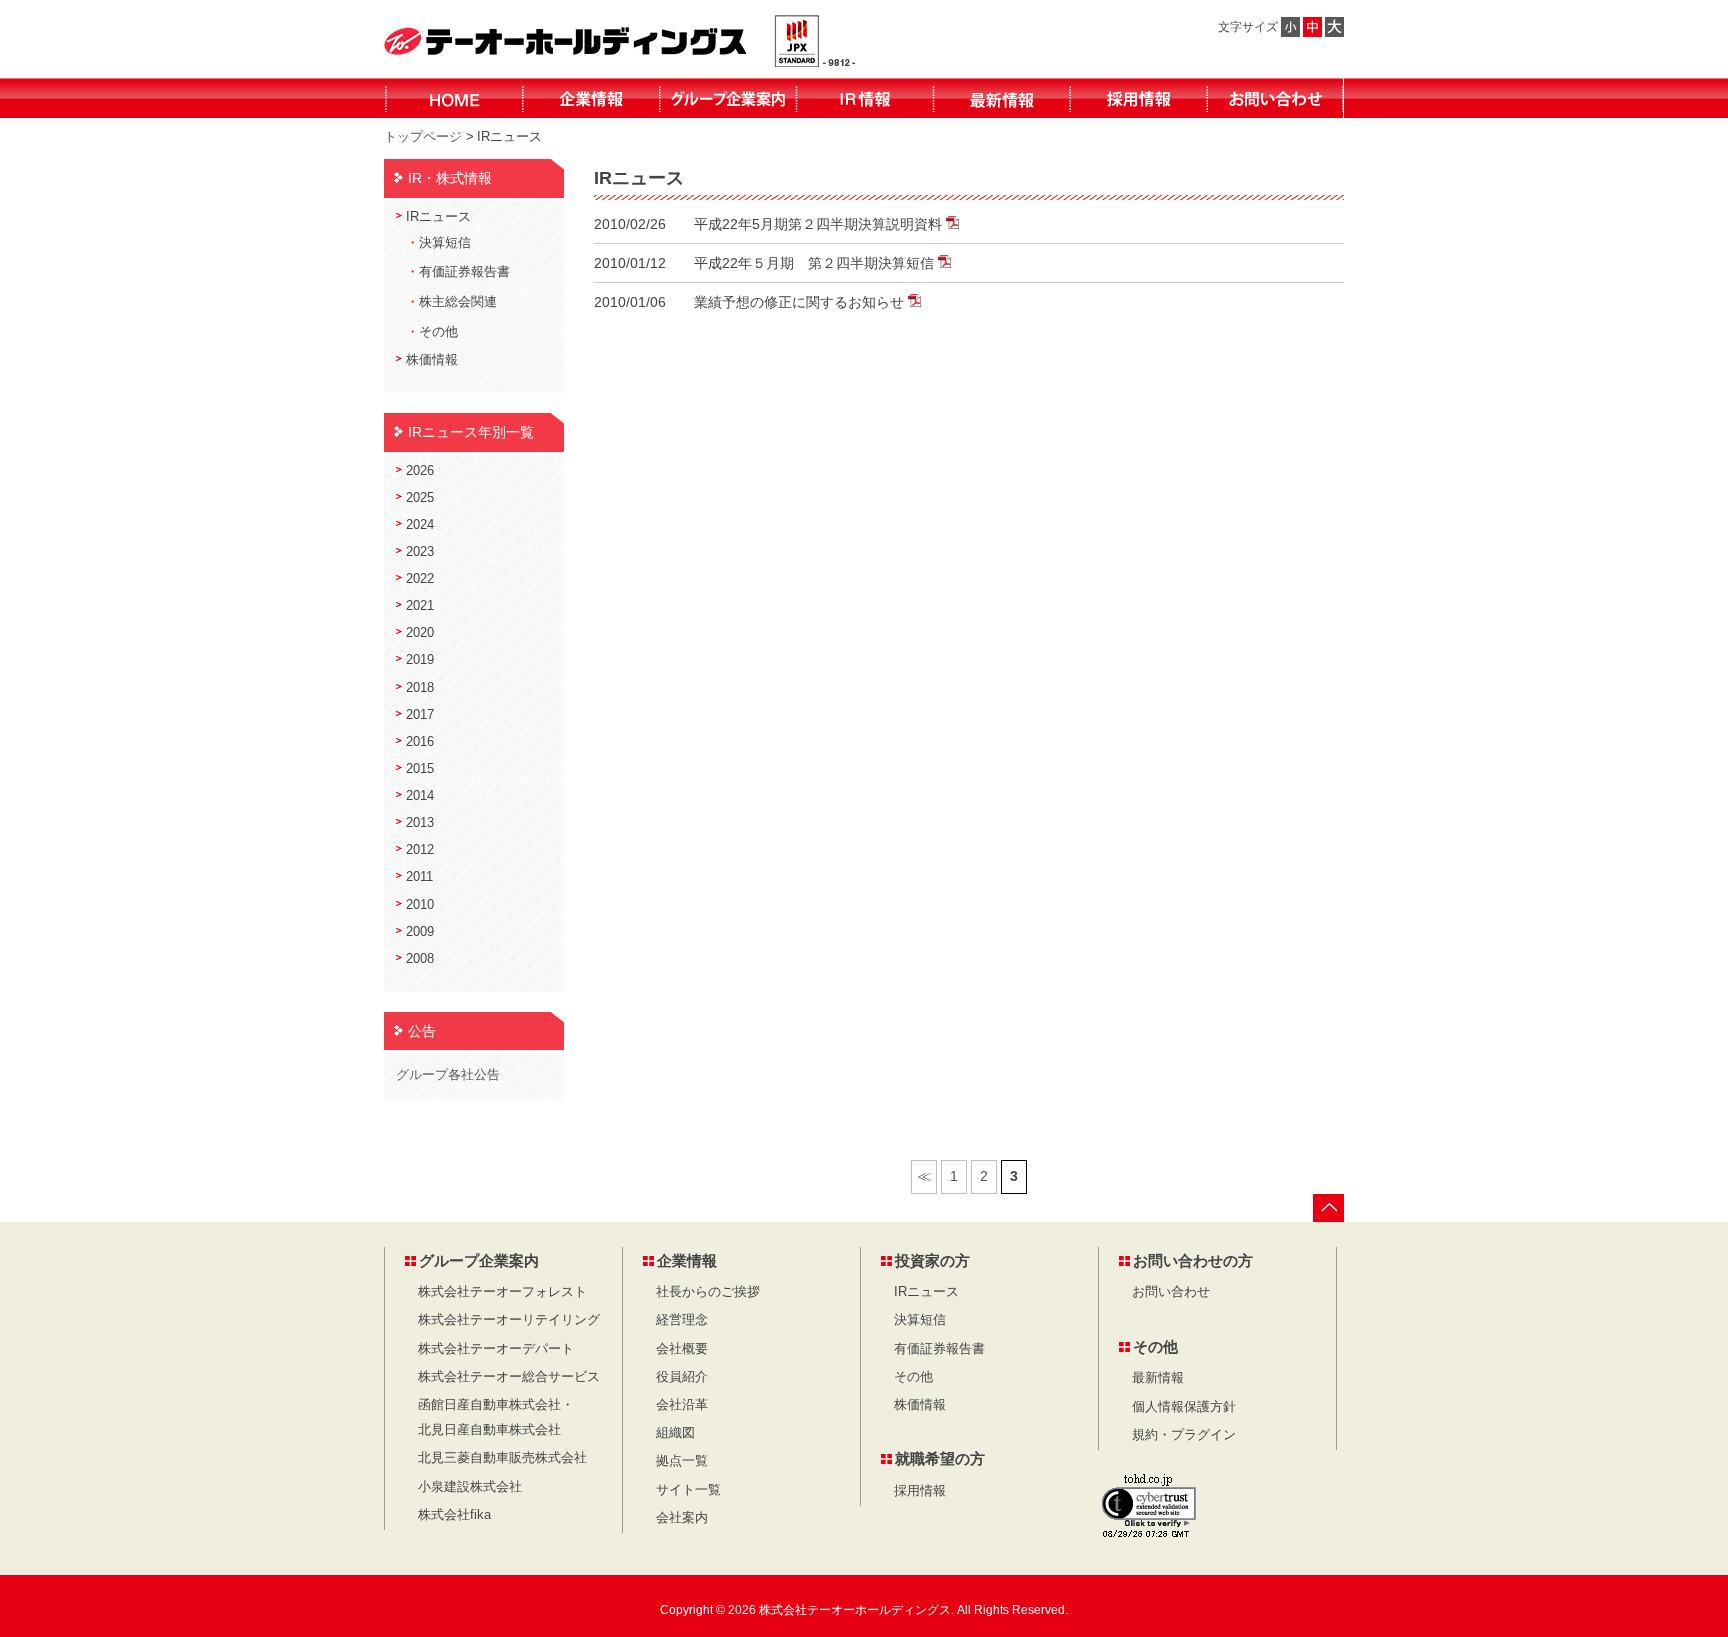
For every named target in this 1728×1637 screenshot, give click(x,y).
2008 (420, 959)
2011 (419, 877)
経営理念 (682, 1320)
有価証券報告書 (464, 272)
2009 (420, 932)
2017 (420, 715)
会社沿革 (682, 1405)
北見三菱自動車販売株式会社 (502, 1458)
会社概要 (682, 1349)
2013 (420, 823)
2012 (420, 850)
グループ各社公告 (448, 1074)
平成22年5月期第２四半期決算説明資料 (820, 224)
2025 (420, 498)
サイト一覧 (688, 1490)
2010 (420, 905)
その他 (438, 332)
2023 (420, 552)
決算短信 (445, 243)
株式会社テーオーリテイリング (509, 1320)
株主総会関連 (458, 302)
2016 (420, 742)
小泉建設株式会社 (470, 1487)
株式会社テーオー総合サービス (509, 1377)
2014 (420, 796)
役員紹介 (682, 1377)
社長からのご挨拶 (708, 1292)
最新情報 (1158, 1378)
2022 (420, 579)
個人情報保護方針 (1184, 1407)
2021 (420, 606)
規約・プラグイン (1184, 1435)
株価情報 (432, 360)
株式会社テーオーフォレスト (502, 1292)
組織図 (675, 1433)
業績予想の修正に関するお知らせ (801, 302)
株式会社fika (454, 1515)
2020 (420, 633)
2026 (420, 471)
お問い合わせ (1171, 1292)
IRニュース (438, 217)
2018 (420, 688)
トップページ (423, 136)
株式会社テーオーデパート (496, 1349)
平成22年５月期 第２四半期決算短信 (816, 263)
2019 (420, 660)
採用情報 (920, 1491)
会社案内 (682, 1518)
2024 (420, 525)
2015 (420, 769)
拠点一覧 (682, 1461)
